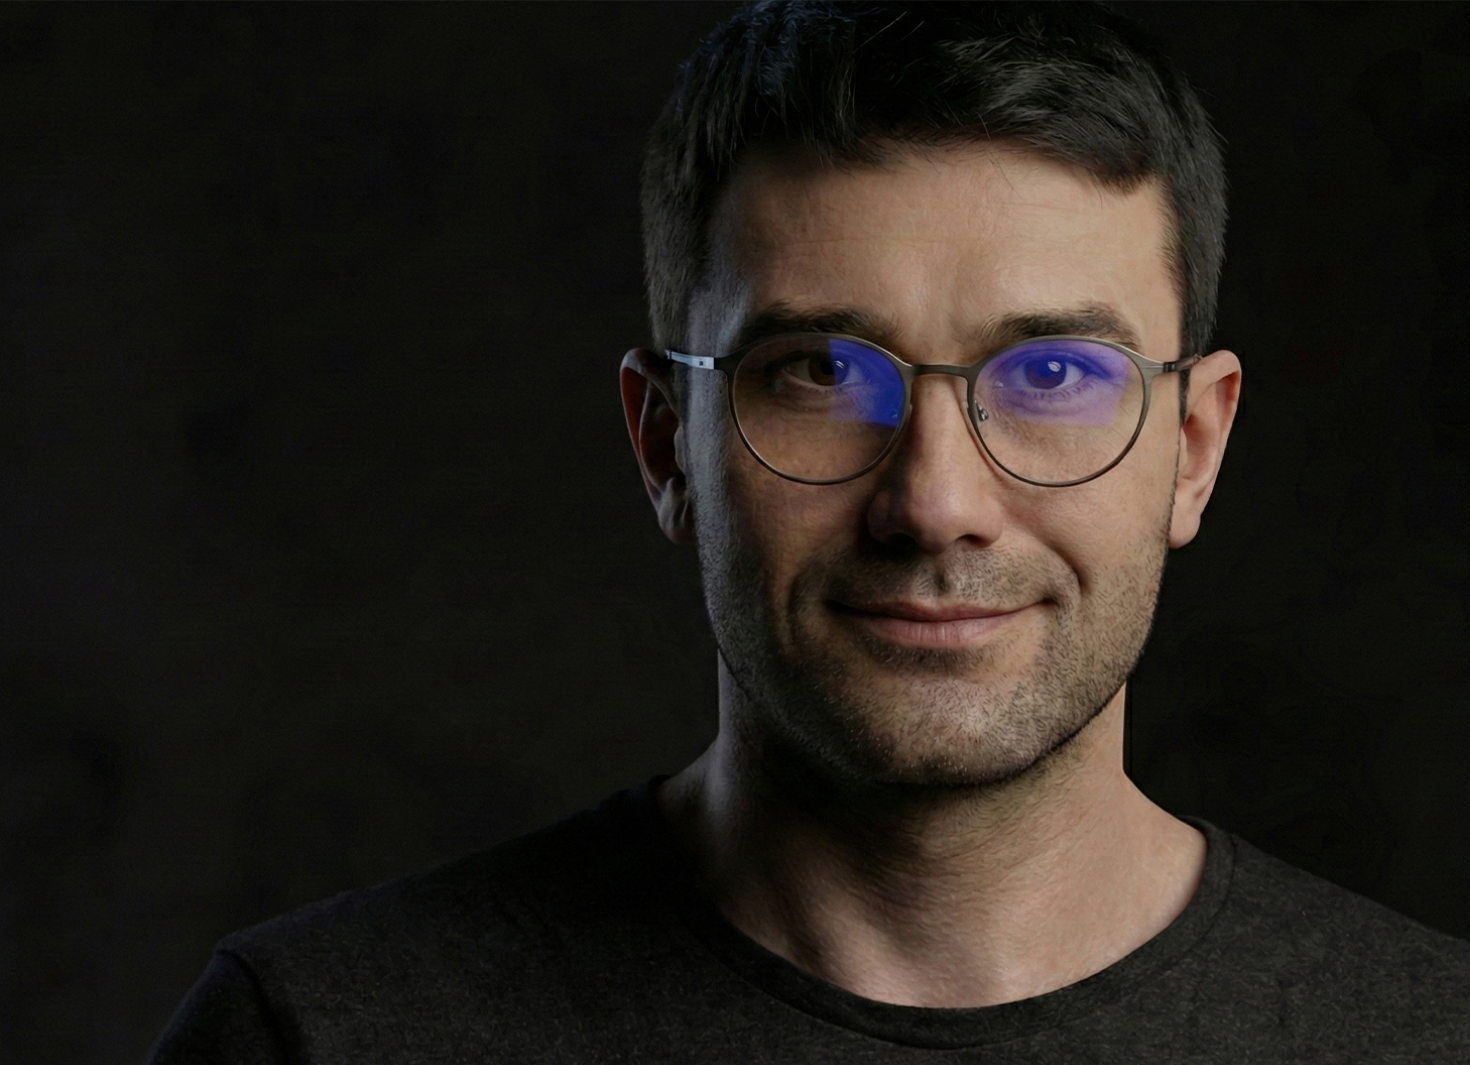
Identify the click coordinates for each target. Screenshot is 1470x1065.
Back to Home (735, 747)
